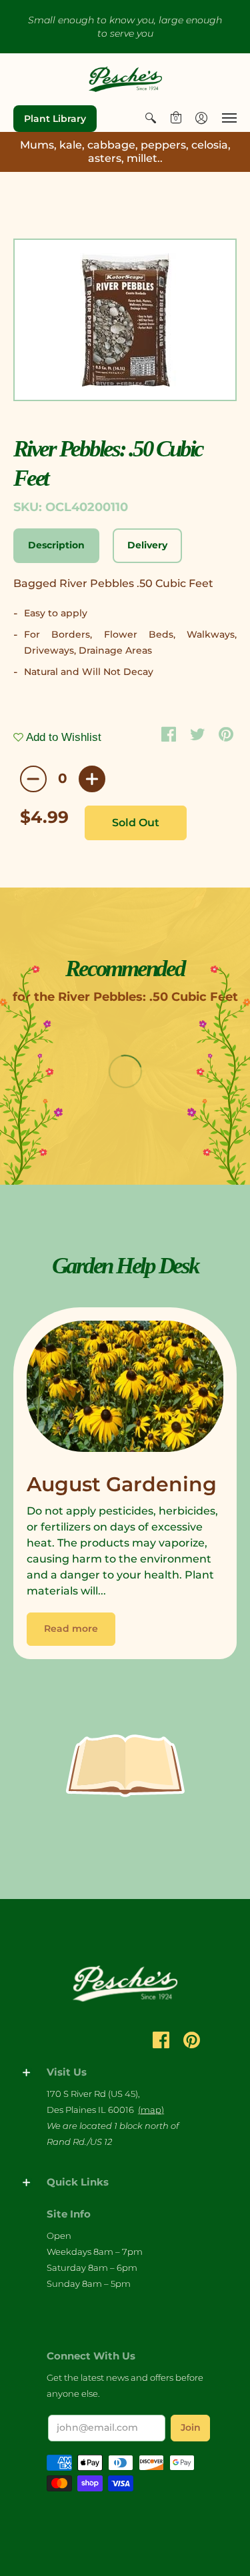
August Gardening (122, 1484)
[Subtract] (33, 779)
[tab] (56, 546)
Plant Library (55, 119)
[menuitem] (151, 118)
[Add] (92, 779)
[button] (151, 118)
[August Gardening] (125, 1390)
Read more (71, 1628)
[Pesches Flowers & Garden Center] (125, 79)
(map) (151, 2110)
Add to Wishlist (62, 737)
